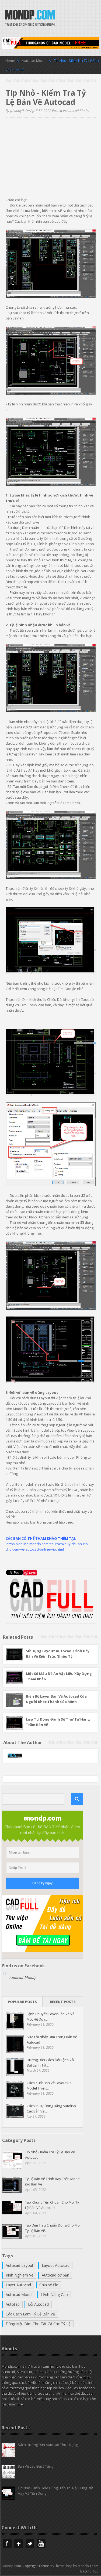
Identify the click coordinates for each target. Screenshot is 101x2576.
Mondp (30, 19)
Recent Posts (63, 2002)
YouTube (41, 2544)
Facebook (7, 2544)
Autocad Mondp (23, 1977)
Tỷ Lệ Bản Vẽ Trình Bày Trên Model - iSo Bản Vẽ (54, 2181)
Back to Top (89, 2571)
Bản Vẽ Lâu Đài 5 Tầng (35, 2466)
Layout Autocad (56, 2265)
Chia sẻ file (49, 2285)
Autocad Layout (20, 2265)
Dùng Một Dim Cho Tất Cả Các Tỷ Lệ (38, 2324)
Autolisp (13, 2304)
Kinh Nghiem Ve (20, 2275)
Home (10, 61)
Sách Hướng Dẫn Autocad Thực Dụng (48, 2445)
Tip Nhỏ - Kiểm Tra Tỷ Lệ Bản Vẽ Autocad (50, 2155)
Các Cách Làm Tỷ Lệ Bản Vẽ (30, 2314)
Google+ (19, 2544)
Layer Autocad (18, 2285)
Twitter (30, 2544)
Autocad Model (34, 61)
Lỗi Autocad (38, 2304)
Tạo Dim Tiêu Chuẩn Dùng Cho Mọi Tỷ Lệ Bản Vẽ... (53, 2228)
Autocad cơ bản (55, 2275)
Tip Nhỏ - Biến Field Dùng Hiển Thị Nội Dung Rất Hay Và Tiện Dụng (55, 2491)
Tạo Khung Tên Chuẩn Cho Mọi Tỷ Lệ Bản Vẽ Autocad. (52, 2205)
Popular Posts (22, 2002)
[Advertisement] (51, 159)
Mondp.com (12, 2566)
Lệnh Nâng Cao (54, 2295)
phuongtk (17, 111)
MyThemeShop (61, 2566)
